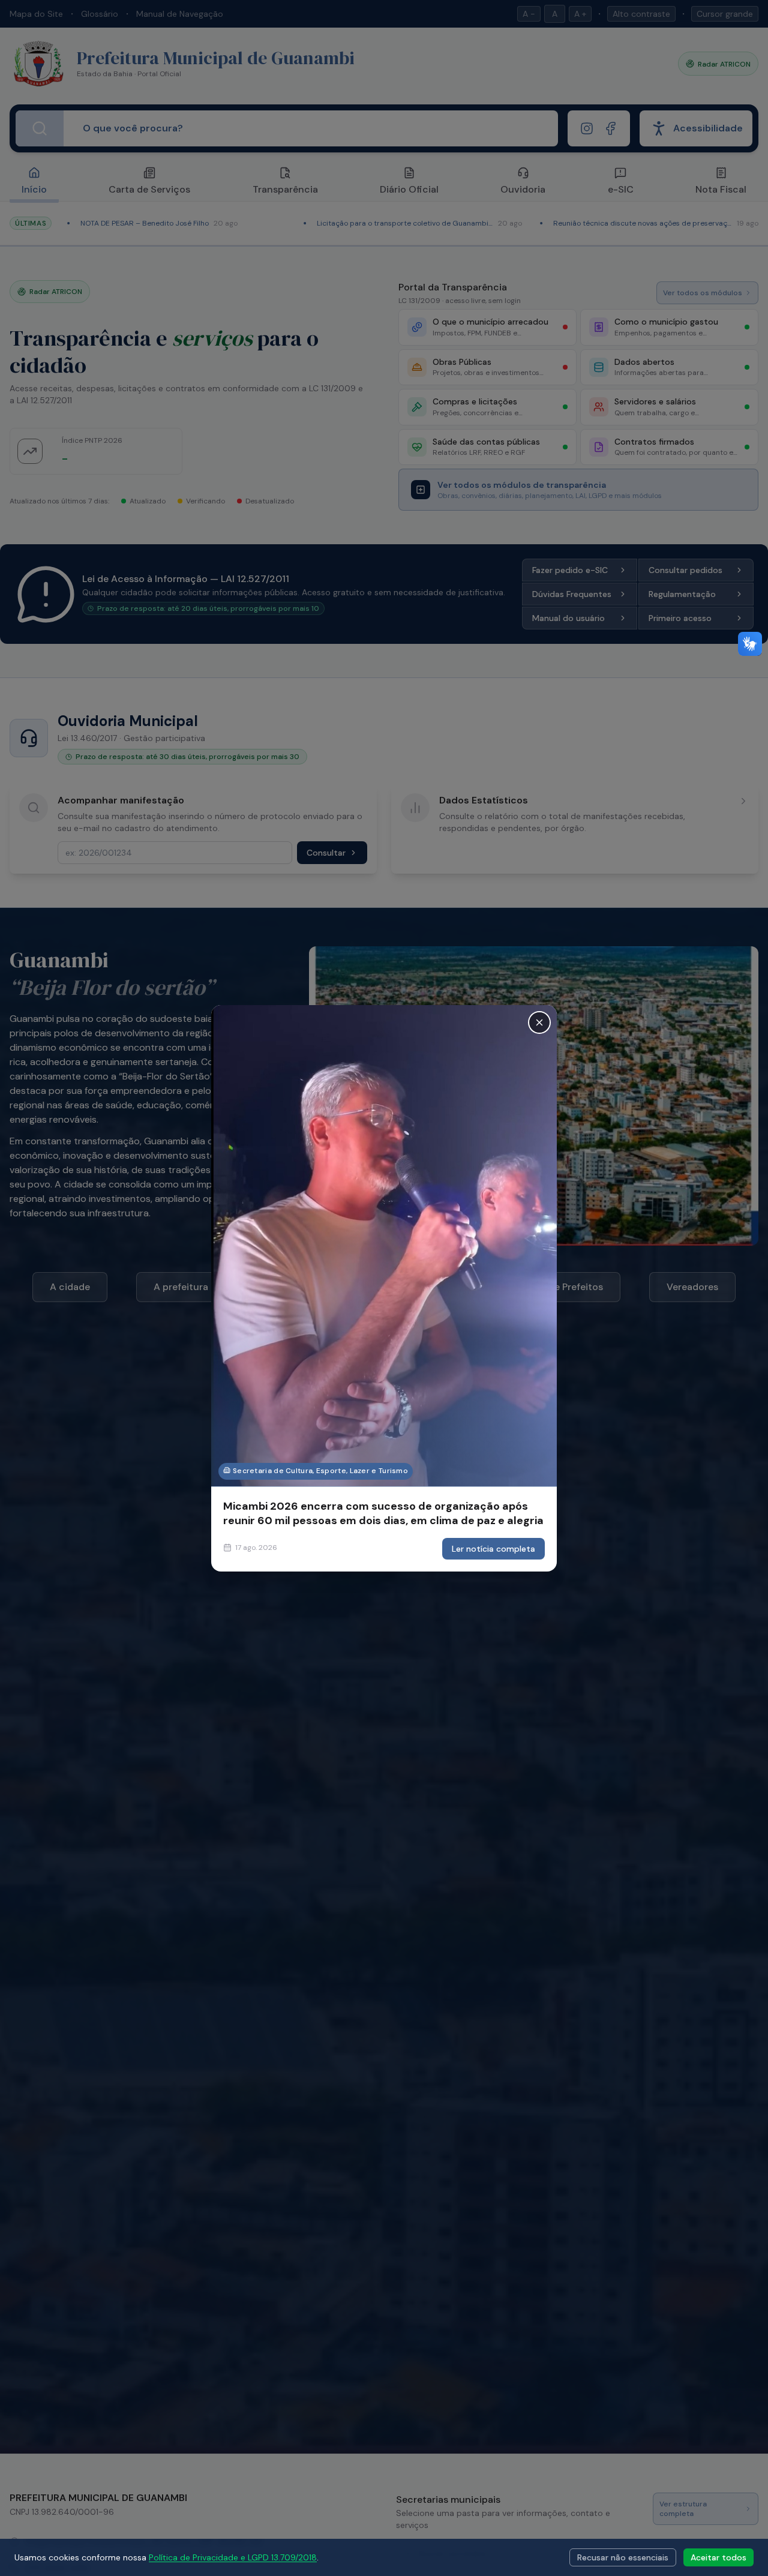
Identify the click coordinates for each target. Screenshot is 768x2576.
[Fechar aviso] (539, 1022)
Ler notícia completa (493, 1549)
